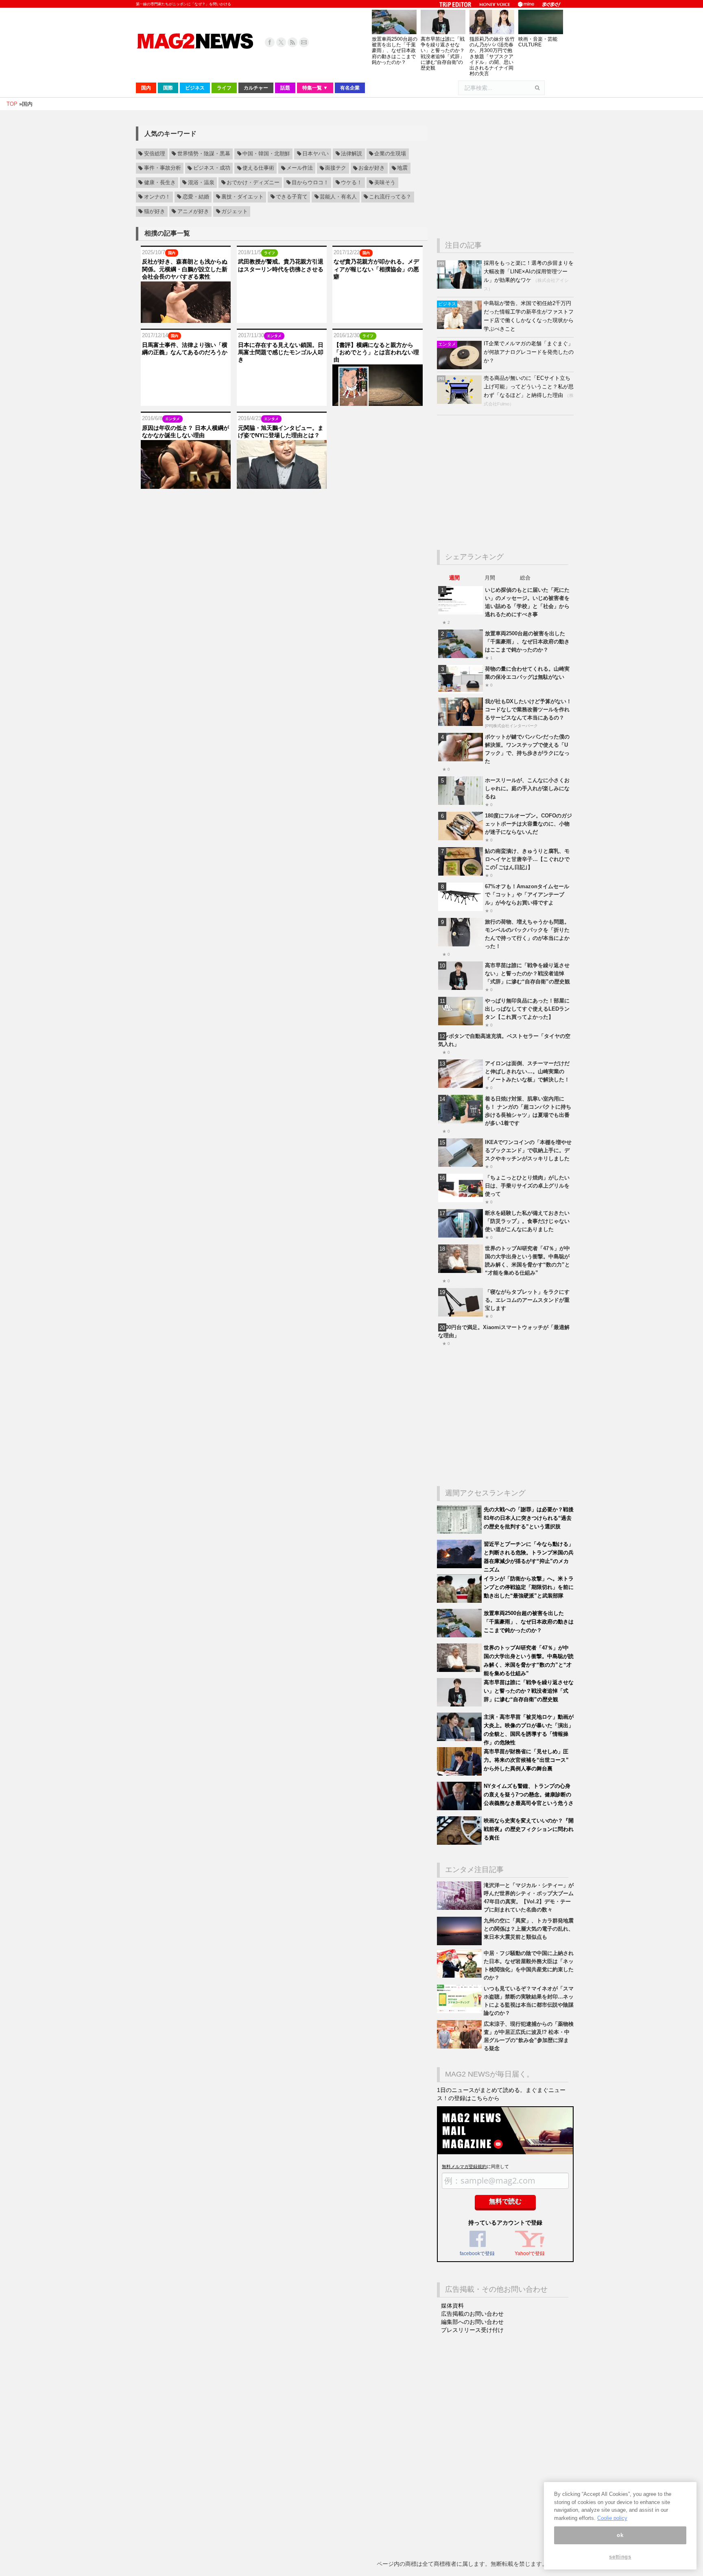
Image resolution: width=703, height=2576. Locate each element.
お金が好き (372, 168)
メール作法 (300, 168)
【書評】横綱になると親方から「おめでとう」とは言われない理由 (376, 352)
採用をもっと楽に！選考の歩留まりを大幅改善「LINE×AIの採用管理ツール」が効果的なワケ (529, 271)
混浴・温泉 (201, 183)
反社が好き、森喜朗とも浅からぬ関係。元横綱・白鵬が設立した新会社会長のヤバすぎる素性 (185, 269)
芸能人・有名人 (338, 197)
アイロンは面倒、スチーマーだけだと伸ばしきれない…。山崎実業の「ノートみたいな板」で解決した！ (527, 1071)
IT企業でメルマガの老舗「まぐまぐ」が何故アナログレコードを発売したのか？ (529, 352)
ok (620, 2535)
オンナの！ (157, 197)
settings (620, 2557)
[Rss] (293, 42)
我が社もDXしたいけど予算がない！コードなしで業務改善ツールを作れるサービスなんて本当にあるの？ (528, 709)
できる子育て (292, 197)
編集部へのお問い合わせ (472, 2322)
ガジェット (235, 211)
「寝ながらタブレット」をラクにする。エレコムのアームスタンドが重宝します (527, 1300)
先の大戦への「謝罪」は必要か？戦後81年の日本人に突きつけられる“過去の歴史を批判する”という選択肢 (529, 1518)
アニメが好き (193, 211)
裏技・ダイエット (242, 197)
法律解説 (351, 154)
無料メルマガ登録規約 (464, 2166)
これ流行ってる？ (390, 197)
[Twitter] (281, 42)
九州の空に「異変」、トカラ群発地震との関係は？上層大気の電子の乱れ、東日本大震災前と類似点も (529, 1929)
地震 (402, 168)
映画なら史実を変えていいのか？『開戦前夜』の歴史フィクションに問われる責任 (529, 1829)
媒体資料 (452, 2306)
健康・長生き (160, 183)
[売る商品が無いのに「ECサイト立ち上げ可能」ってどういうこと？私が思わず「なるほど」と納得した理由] (460, 402)
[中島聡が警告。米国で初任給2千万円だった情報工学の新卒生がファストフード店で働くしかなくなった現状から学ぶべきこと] (460, 327)
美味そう (385, 183)
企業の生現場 (390, 154)
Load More (282, 505)
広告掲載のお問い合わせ (472, 2314)
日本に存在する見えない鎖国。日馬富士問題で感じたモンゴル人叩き (281, 352)
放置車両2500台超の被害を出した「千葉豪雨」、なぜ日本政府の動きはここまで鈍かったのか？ (395, 51)
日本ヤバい (315, 154)
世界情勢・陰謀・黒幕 (204, 154)
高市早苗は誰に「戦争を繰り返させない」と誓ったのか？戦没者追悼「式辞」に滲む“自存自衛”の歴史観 (443, 53)
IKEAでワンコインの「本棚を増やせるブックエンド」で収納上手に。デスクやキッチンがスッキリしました (528, 1150)
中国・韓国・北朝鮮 (266, 154)
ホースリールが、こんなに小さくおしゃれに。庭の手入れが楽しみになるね (527, 788)
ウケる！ (351, 183)
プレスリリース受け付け (472, 2330)
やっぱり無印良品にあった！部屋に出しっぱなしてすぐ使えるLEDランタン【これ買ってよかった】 (527, 1009)
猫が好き (155, 211)
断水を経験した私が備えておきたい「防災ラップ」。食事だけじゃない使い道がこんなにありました (527, 1221)
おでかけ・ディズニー (253, 183)
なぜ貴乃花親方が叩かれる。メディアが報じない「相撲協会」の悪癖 (376, 269)
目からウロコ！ (310, 183)
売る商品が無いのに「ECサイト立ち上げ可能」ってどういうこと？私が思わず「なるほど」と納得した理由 (529, 387)
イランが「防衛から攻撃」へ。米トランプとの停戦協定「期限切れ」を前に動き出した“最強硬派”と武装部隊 (529, 1587)
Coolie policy (612, 2518)
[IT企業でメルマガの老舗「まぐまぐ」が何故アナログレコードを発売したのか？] (460, 367)
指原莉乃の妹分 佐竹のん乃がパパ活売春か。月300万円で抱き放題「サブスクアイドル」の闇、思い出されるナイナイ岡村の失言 (492, 56)
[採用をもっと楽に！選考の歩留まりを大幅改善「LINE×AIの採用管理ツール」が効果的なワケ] (460, 287)
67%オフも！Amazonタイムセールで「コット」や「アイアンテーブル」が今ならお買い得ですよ (527, 895)
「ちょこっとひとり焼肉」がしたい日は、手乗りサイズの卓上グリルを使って (527, 1186)
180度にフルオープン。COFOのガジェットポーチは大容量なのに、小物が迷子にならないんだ (528, 824)
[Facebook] (270, 42)
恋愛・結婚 (196, 197)
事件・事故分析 (163, 168)
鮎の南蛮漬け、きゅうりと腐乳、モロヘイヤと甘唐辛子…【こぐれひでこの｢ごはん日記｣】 (527, 859)
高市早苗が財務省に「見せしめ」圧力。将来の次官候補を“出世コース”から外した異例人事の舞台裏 (526, 1760)
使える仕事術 (258, 168)
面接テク (336, 168)
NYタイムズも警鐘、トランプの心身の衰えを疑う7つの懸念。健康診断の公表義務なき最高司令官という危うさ (529, 1795)
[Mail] (304, 42)
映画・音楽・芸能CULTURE (538, 42)
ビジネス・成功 (212, 168)
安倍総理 (155, 154)
